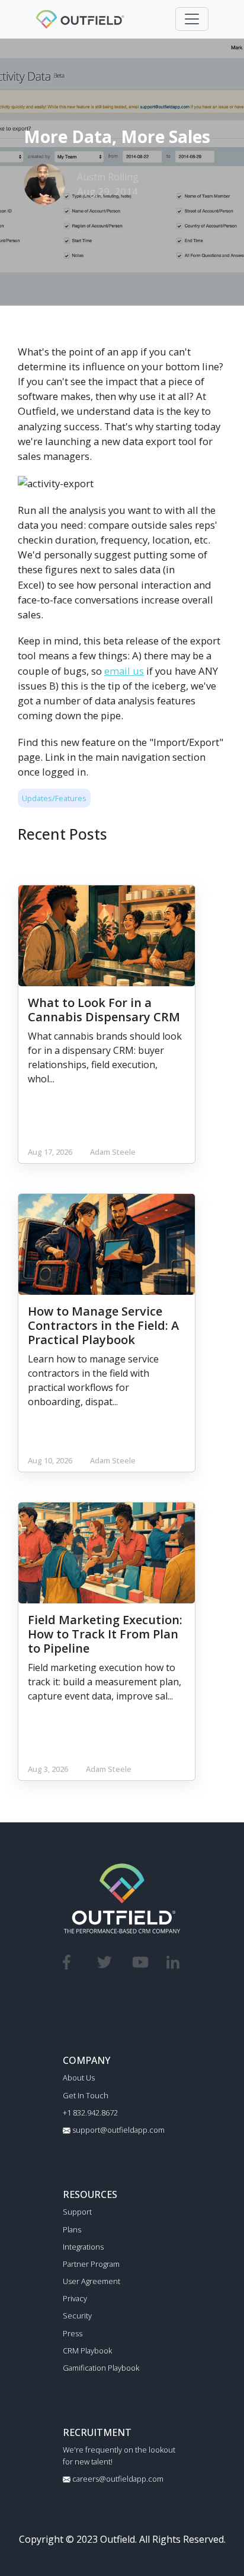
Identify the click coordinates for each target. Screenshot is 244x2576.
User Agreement (91, 2281)
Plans (72, 2229)
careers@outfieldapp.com (117, 2479)
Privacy (75, 2298)
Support (77, 2212)
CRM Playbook (87, 2351)
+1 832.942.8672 (90, 2113)
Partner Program (91, 2264)
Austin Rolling (108, 177)
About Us (79, 2078)
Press (73, 2333)
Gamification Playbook (101, 2368)
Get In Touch (86, 2095)
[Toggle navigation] (192, 19)
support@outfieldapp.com (118, 2130)
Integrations (83, 2247)
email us (124, 671)
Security (77, 2315)
